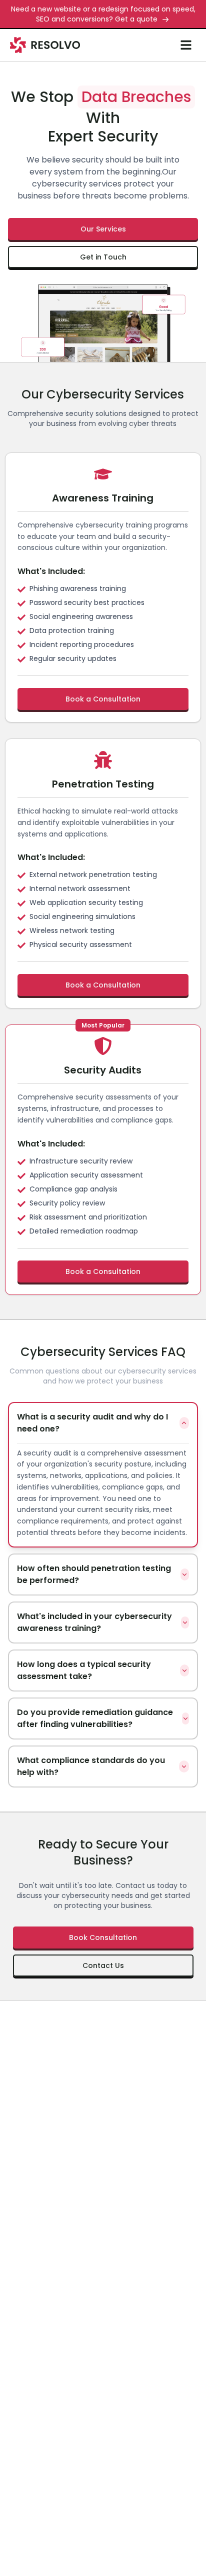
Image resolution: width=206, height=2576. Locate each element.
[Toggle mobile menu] (186, 45)
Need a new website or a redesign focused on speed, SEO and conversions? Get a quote (103, 14)
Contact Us (103, 1965)
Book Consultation (103, 1937)
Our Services (103, 229)
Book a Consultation (103, 699)
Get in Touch (103, 257)
